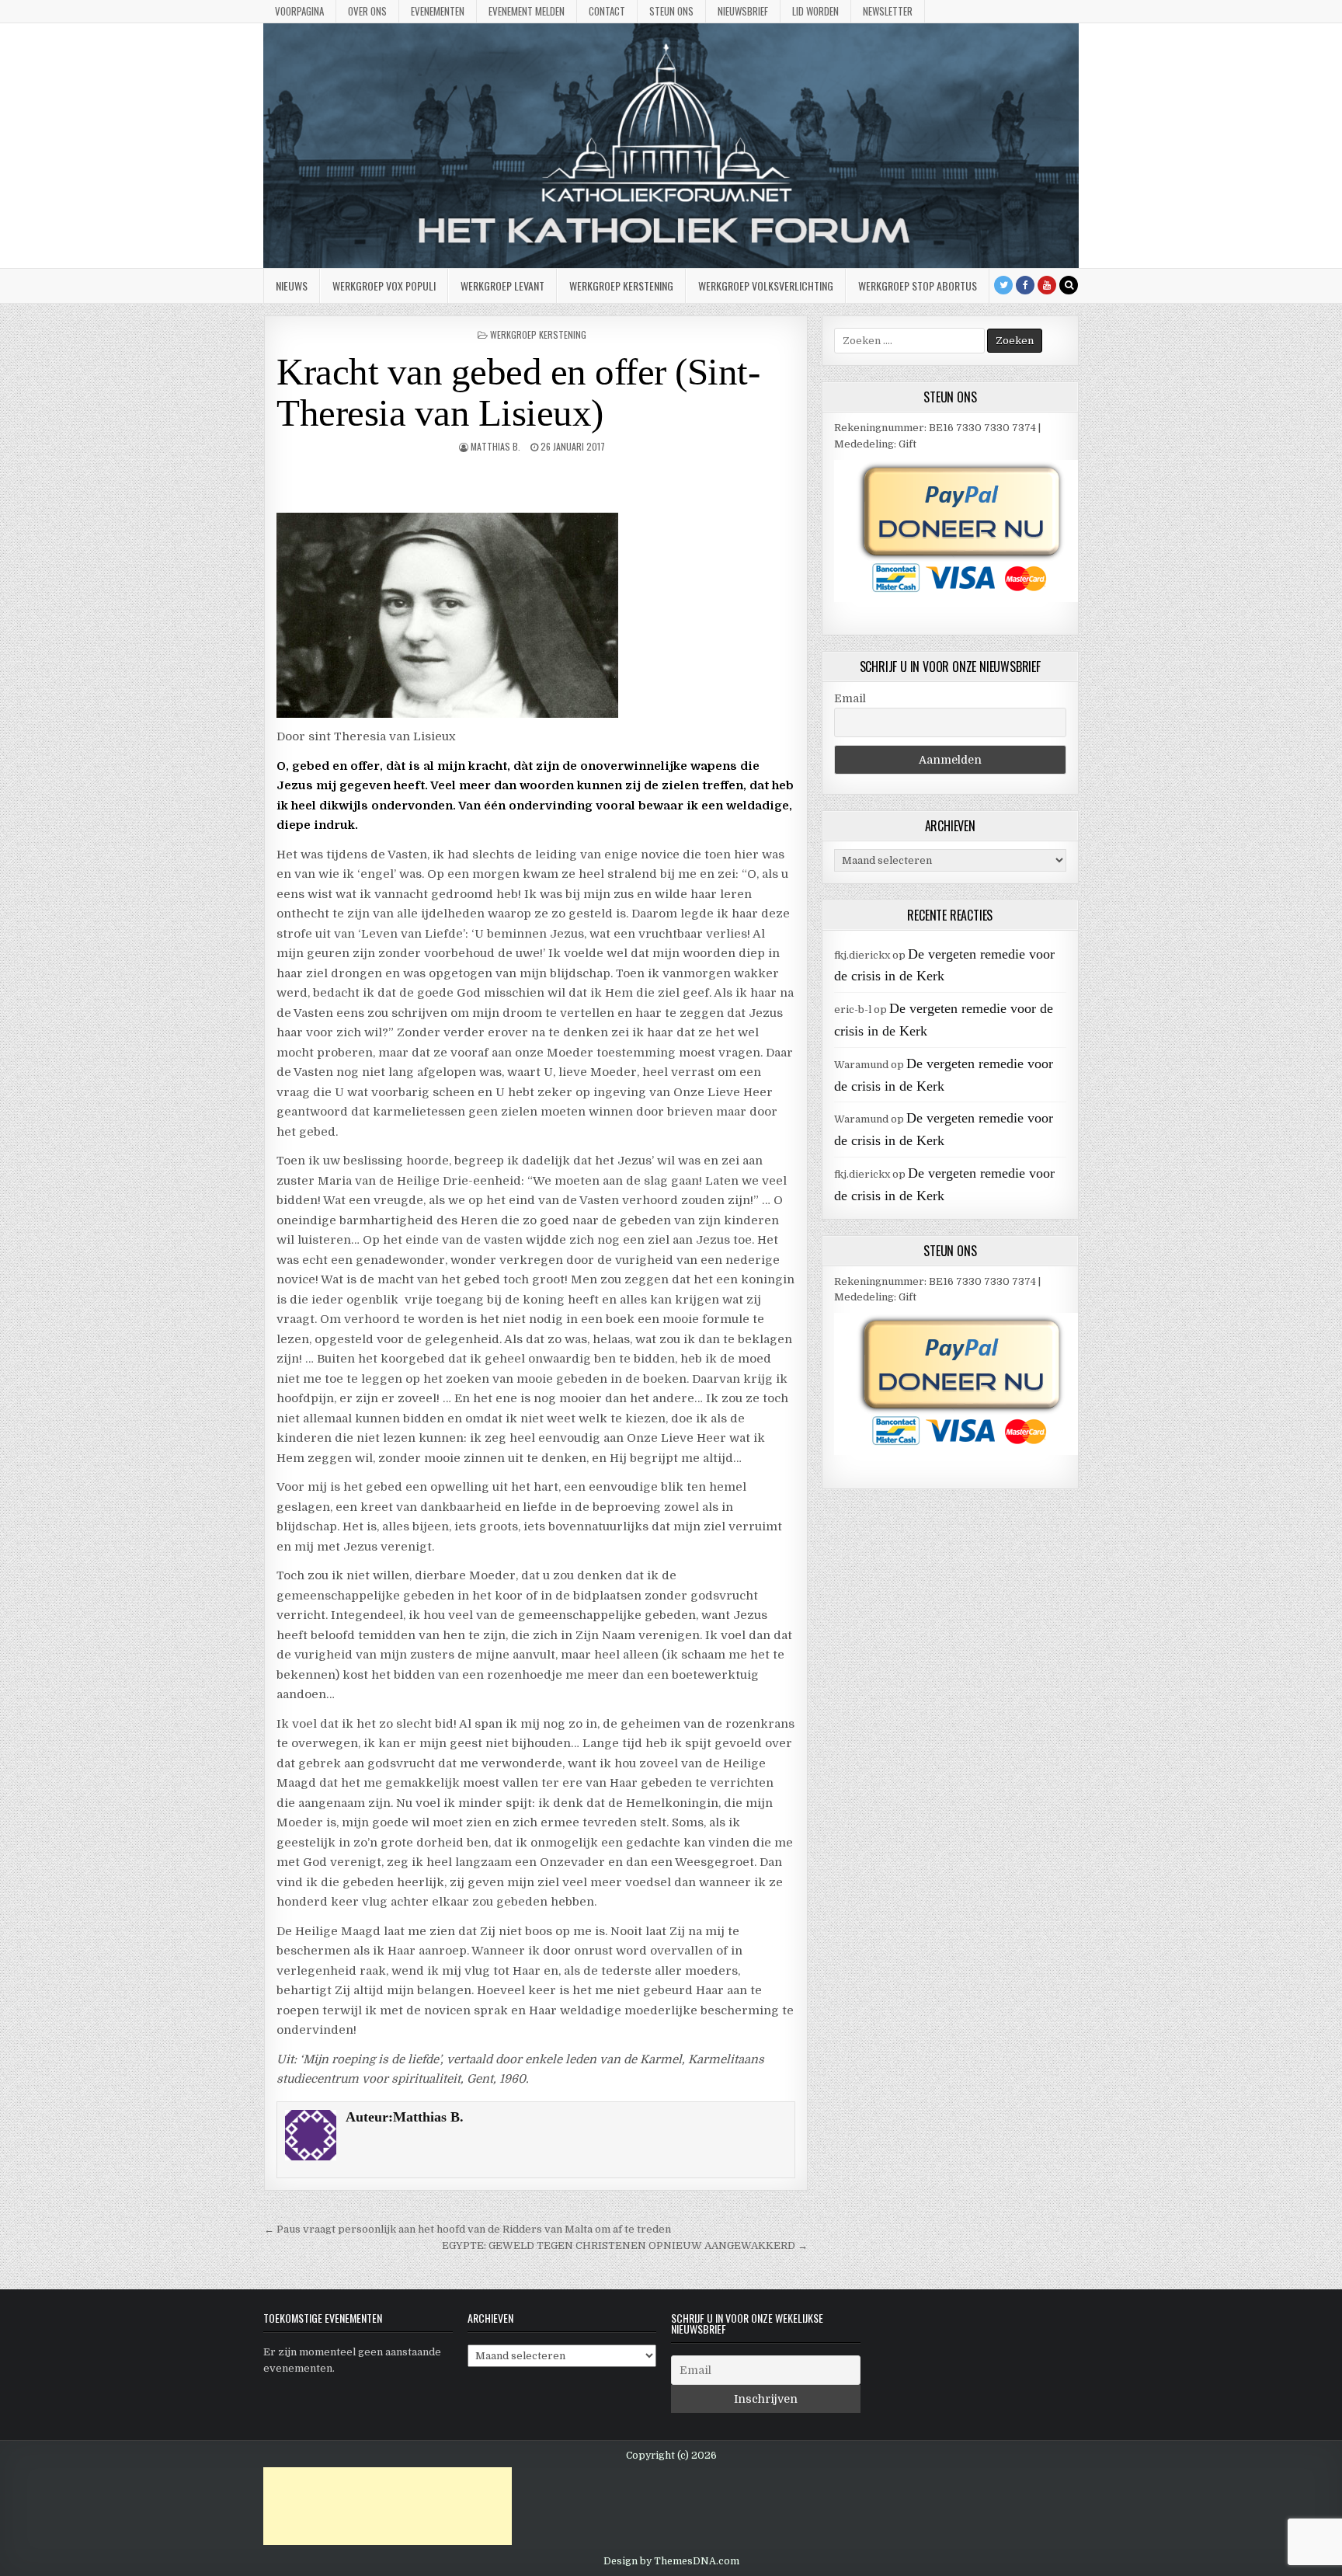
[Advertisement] (388, 2506)
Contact (607, 11)
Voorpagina (299, 11)
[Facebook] (1025, 285)
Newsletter (888, 11)
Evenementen (438, 11)
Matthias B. (495, 446)
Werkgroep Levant (502, 285)
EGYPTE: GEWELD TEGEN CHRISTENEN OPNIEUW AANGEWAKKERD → (625, 2245)
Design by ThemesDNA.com (671, 2561)
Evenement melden (527, 11)
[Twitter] (1003, 285)
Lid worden (815, 11)
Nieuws (292, 285)
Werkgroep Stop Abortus (918, 285)
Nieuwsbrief (743, 11)
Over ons (367, 11)
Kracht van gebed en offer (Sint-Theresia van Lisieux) (518, 392)
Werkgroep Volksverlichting (766, 285)
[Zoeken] (1069, 285)
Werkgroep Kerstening (621, 285)
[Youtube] (1047, 285)
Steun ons (671, 11)
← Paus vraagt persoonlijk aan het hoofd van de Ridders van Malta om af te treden (468, 2229)
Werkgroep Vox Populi (384, 285)
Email (850, 698)
